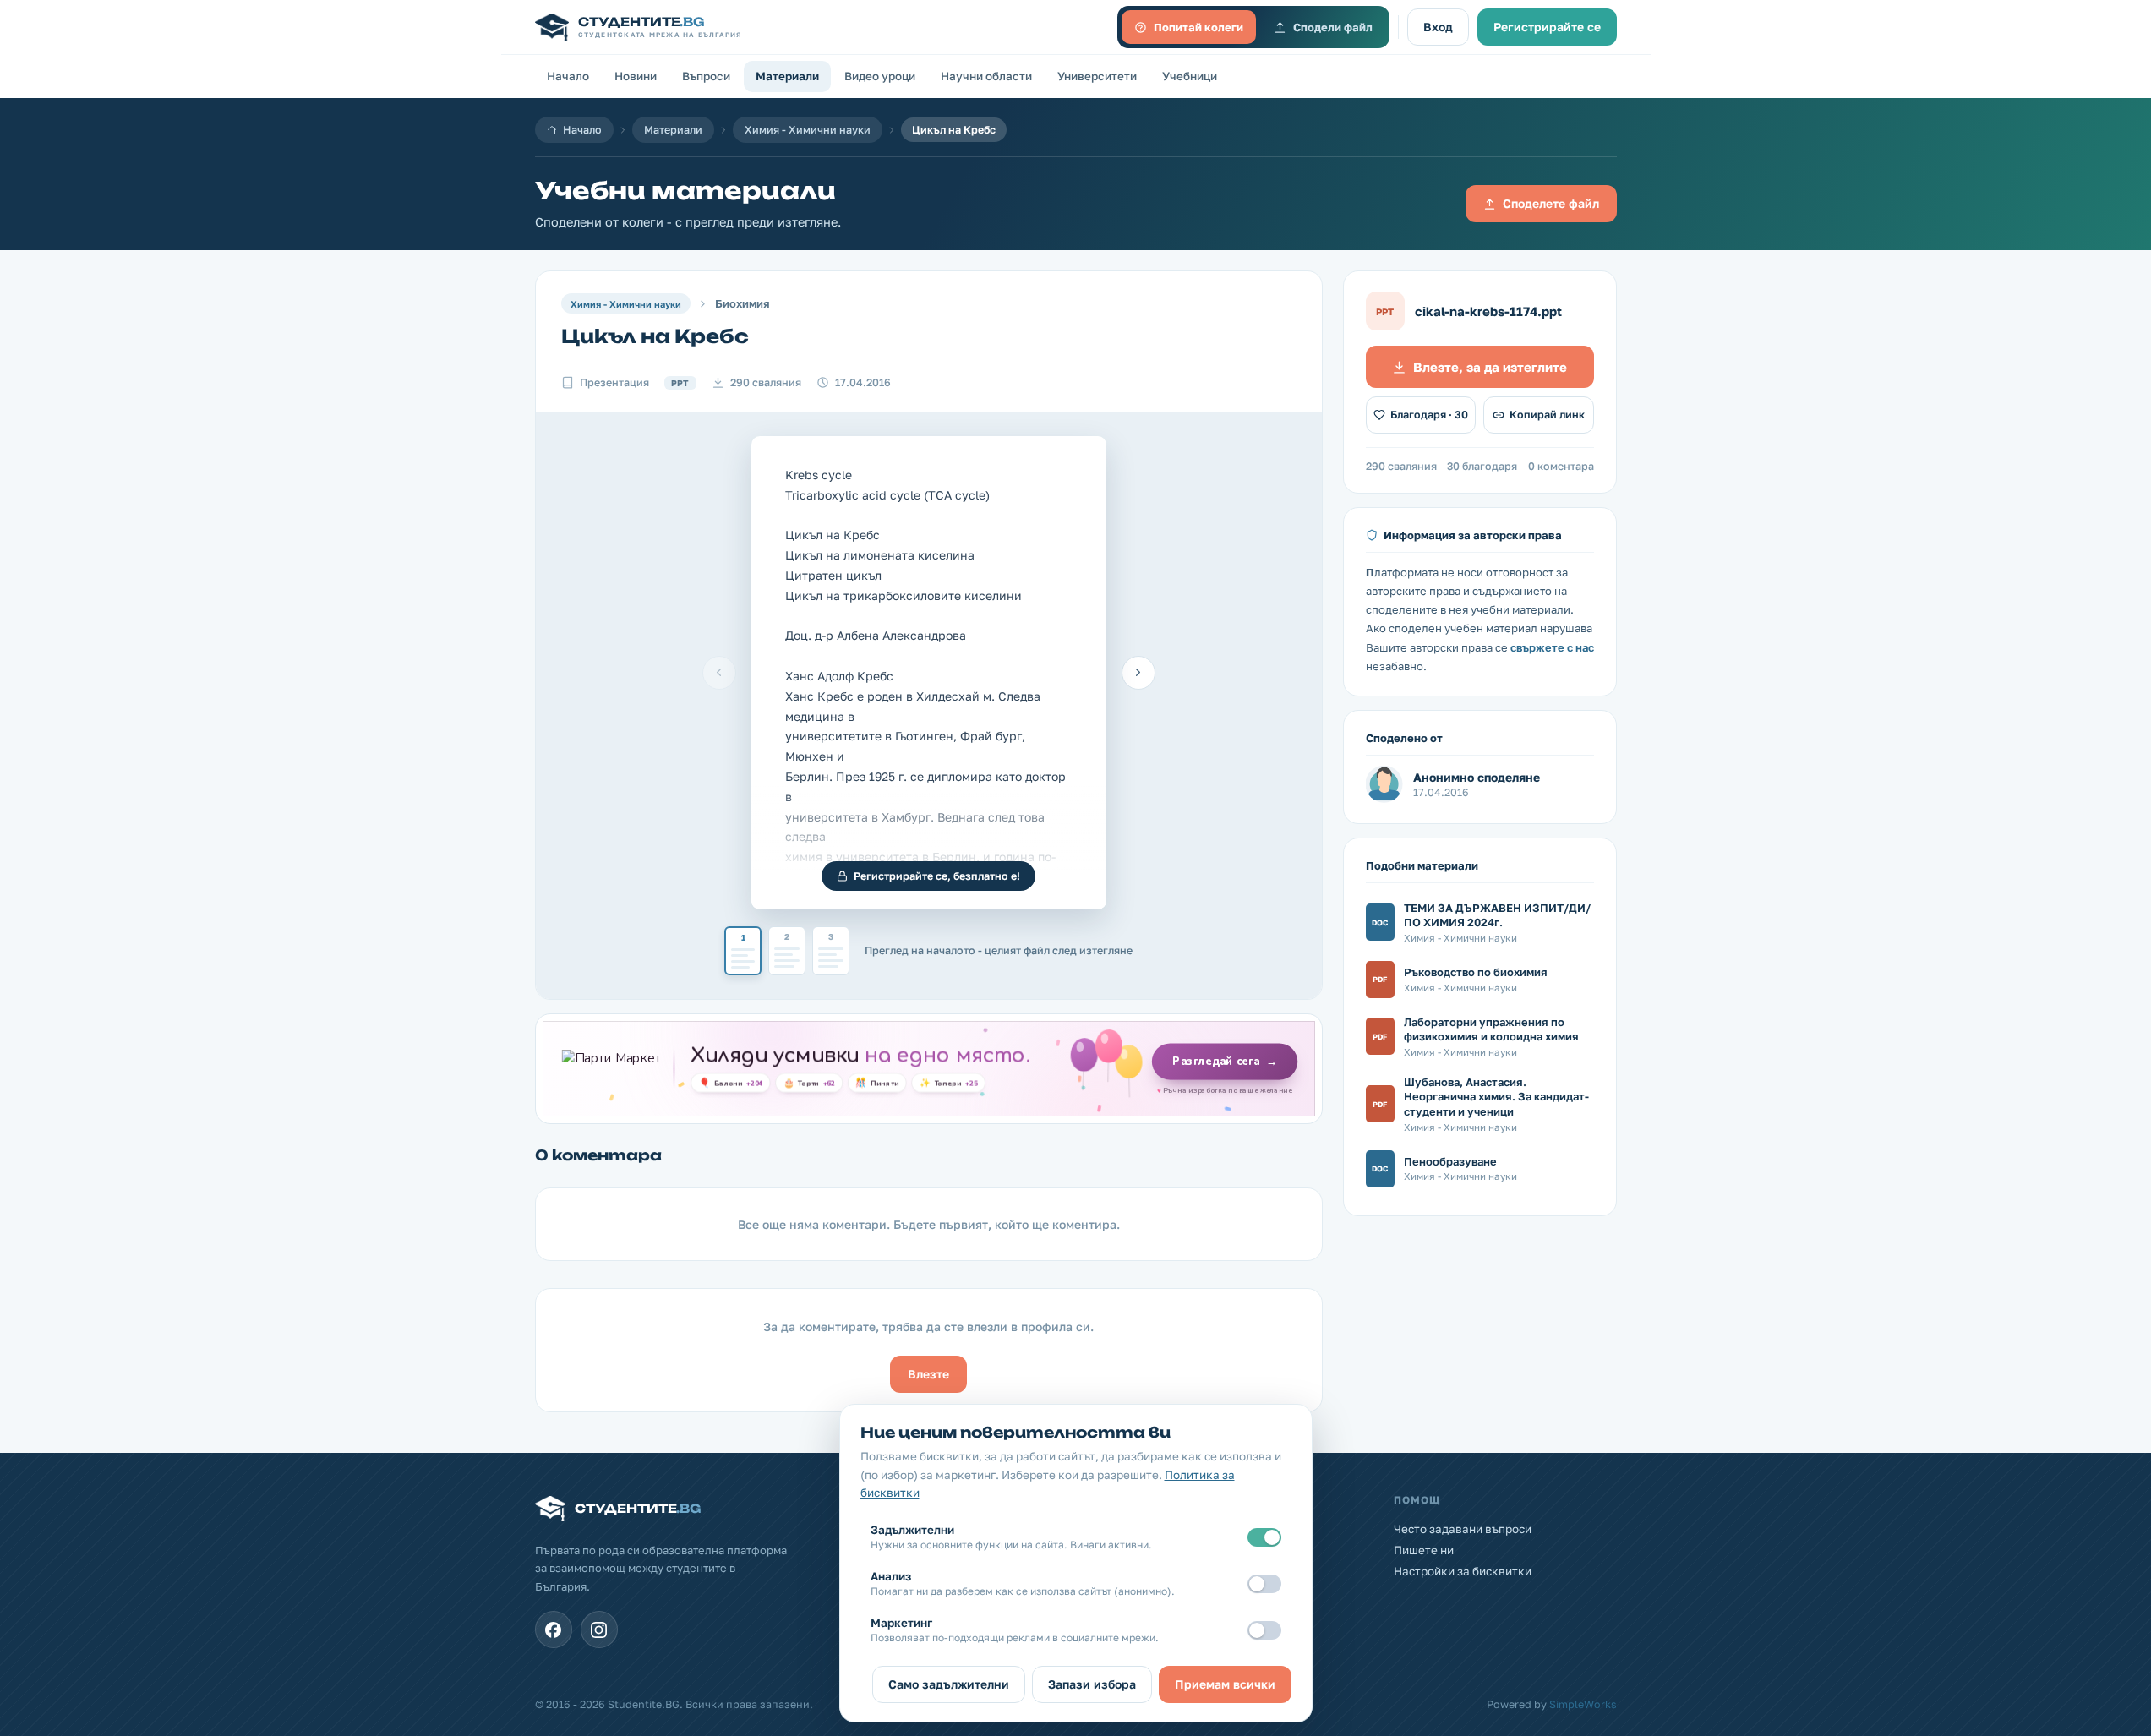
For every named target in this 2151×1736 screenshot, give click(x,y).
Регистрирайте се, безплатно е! (937, 876)
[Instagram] (599, 1630)
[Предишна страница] (719, 673)
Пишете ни (1424, 1550)
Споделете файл (1551, 203)
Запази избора (1092, 1684)
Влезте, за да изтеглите (1490, 367)
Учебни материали (685, 191)
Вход (1438, 27)
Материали (787, 76)
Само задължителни (949, 1684)
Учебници (1190, 76)
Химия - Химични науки (808, 130)
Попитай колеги (1198, 27)
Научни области (986, 76)
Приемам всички (1225, 1684)
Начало (568, 76)
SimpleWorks (1583, 1704)
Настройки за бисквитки (1463, 1571)
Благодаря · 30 (1429, 415)
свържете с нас (1552, 647)
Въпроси (706, 76)
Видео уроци (880, 76)
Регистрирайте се (1547, 27)
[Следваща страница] (1138, 673)
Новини (636, 76)
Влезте (928, 1374)
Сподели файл (1333, 27)
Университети (1097, 76)
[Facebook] (554, 1630)
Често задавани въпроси (1463, 1529)
